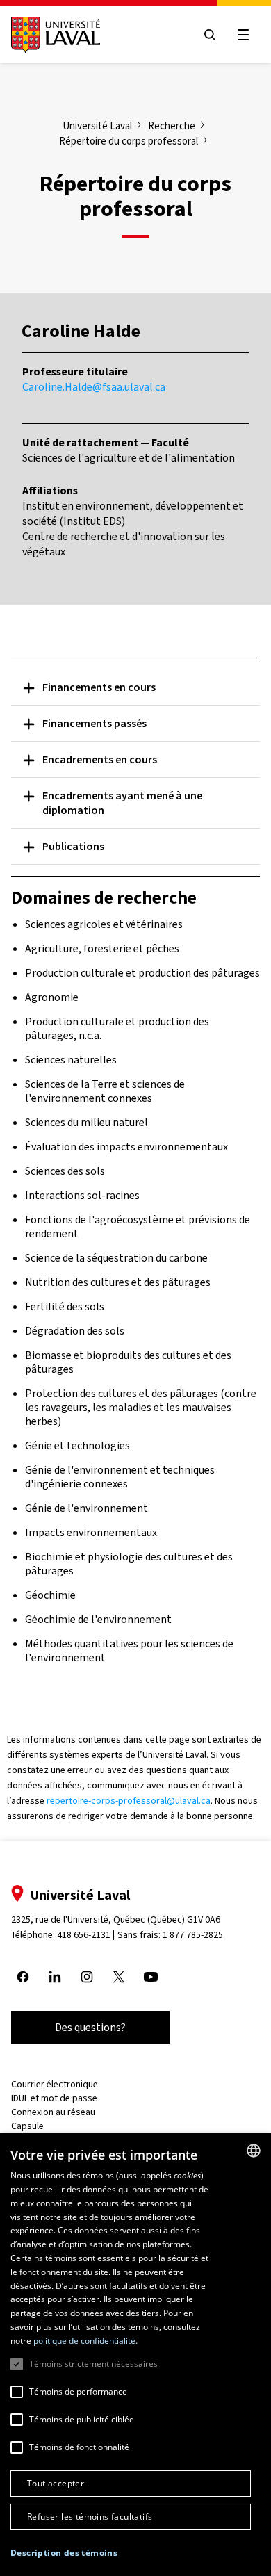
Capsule (27, 2126)
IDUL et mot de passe (54, 2098)
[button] (64, 2553)
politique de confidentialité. (85, 2341)
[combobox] (254, 2151)
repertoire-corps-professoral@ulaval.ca (129, 1801)
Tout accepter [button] (56, 2483)
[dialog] (135, 2355)
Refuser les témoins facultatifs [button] (90, 2517)
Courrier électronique (55, 2084)
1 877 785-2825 (193, 1935)
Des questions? (90, 2027)
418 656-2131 (84, 1935)
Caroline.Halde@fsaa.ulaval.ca (94, 387)
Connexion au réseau (53, 2112)
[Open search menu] (210, 35)
